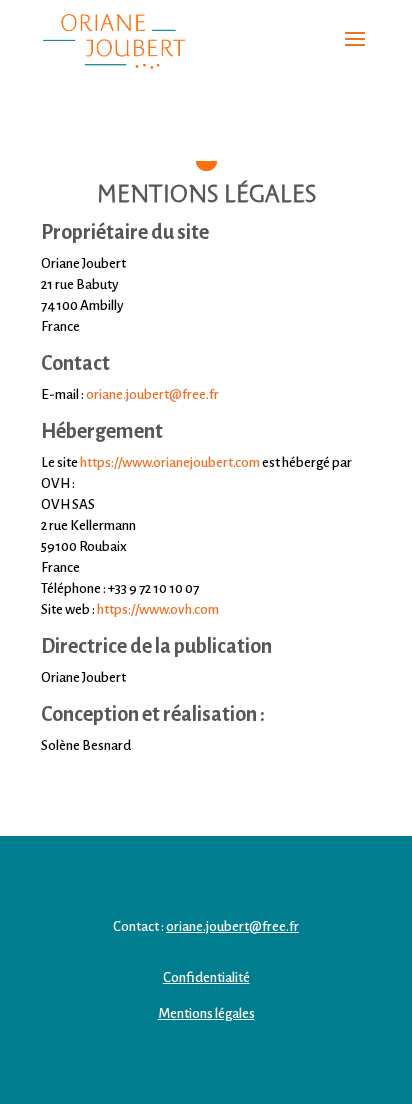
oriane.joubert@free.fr (232, 926)
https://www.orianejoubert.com (170, 462)
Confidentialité (206, 977)
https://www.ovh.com (158, 609)
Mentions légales (206, 1013)
